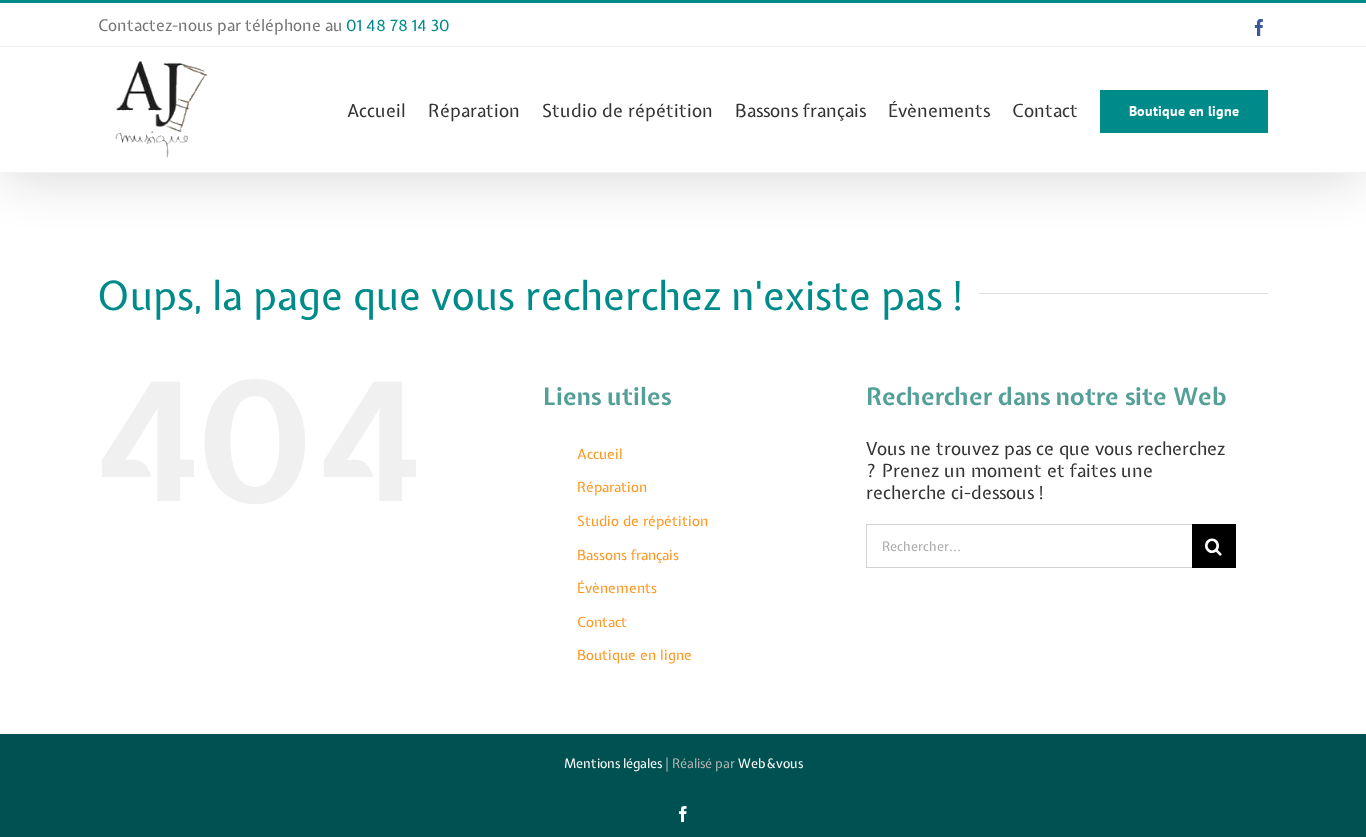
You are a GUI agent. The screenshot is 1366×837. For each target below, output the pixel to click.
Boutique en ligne (634, 655)
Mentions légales (613, 763)
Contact (602, 622)
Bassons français (628, 555)
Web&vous (770, 763)
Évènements (617, 588)
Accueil (600, 454)
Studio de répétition (642, 521)
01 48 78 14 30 (398, 25)
